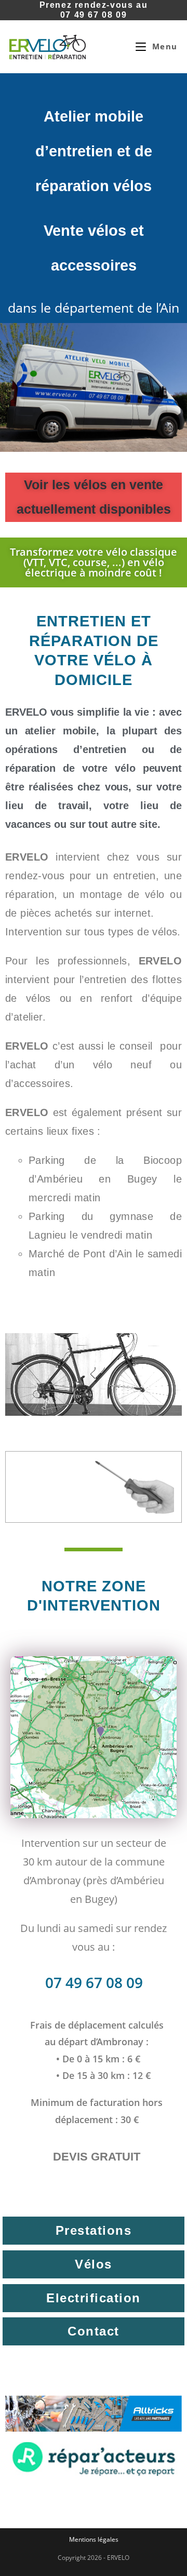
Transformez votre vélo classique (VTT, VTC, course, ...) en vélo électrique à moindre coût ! (94, 562)
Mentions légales (94, 2539)
